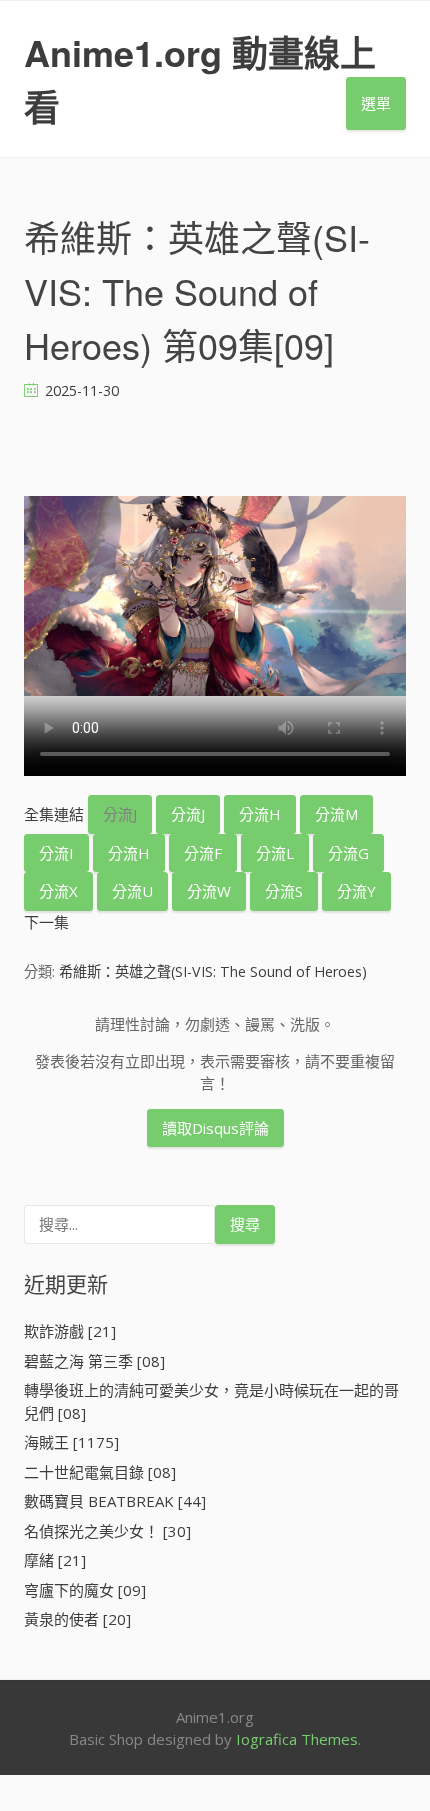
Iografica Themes (297, 1739)
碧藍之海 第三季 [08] (94, 1361)
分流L (275, 853)
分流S (284, 891)
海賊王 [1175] (71, 1442)
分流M (336, 814)
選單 (376, 103)
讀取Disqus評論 (215, 1128)
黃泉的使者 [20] (77, 1619)
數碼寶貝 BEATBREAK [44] (115, 1501)
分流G (348, 853)
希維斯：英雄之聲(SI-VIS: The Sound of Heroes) (213, 971)
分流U (132, 891)
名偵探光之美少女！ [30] (107, 1531)
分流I (56, 853)
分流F (203, 853)
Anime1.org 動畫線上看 (200, 79)
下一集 (46, 922)
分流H (260, 814)
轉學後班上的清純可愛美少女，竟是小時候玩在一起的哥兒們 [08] (211, 1401)
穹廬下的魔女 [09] (85, 1590)
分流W (209, 891)
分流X (58, 891)
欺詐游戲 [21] (70, 1331)
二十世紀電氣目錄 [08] (100, 1472)
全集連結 (54, 814)
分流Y (356, 891)
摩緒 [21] (55, 1560)
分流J (120, 814)
